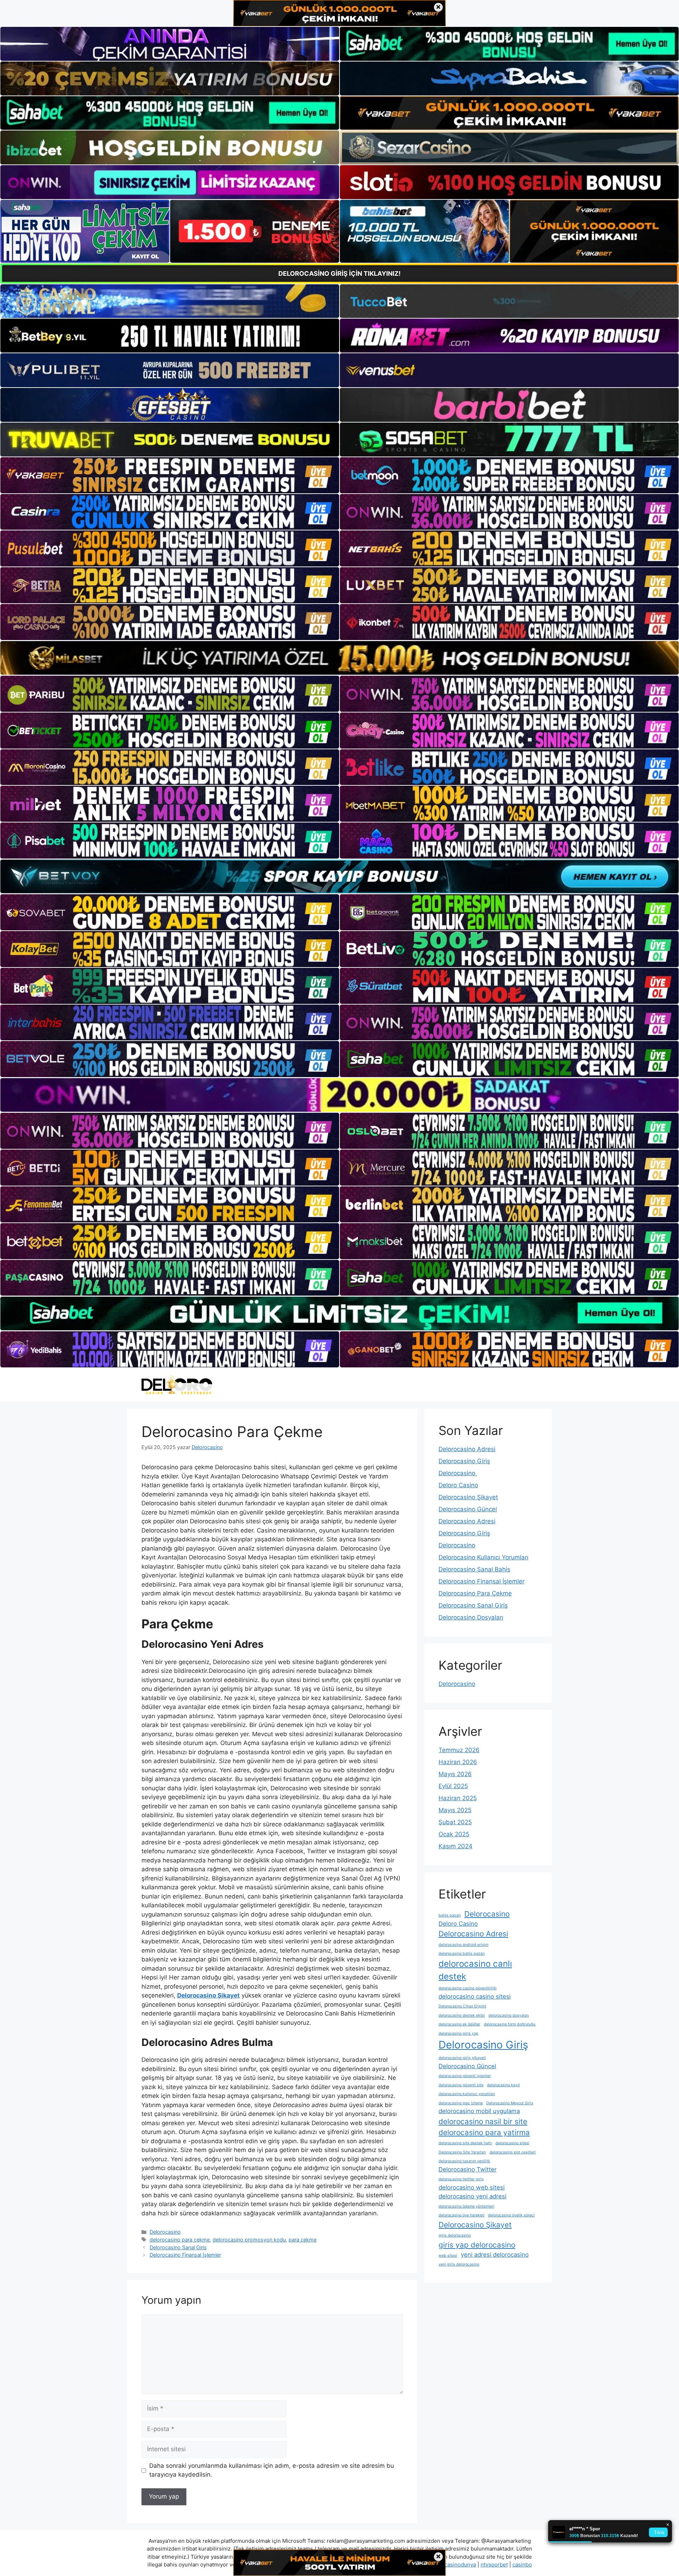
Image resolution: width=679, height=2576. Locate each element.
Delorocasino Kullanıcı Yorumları (483, 1557)
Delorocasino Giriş (464, 1461)
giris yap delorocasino (477, 2245)
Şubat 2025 (455, 1822)
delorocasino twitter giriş (461, 2179)
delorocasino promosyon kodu (249, 2240)
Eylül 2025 (453, 1786)
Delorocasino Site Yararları (462, 2152)
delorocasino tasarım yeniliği (464, 2161)
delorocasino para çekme (180, 2240)
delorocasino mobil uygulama (479, 2111)
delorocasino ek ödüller (459, 2024)
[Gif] (339, 658)
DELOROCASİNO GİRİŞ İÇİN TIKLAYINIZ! (339, 274)
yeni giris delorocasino (459, 2264)
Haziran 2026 (458, 1762)
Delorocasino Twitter (468, 2169)
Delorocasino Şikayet (468, 1497)
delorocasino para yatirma (484, 2132)
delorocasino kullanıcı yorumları (467, 2094)
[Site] (170, 475)
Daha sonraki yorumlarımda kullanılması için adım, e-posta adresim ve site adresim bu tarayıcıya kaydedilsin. (272, 2470)
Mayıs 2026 (455, 1774)
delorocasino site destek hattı (465, 2143)
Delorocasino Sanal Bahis (474, 1569)
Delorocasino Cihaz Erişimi (462, 2006)
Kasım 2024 (455, 1846)
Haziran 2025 (458, 1798)
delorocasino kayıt (503, 2085)
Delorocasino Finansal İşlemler (185, 2255)
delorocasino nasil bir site (483, 2121)
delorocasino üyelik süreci (511, 2215)
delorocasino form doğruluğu (510, 2024)
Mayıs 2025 (455, 1810)
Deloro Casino (458, 1485)
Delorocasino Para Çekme (475, 1593)
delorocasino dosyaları (509, 2015)
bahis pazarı (450, 1915)
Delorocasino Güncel (468, 1509)
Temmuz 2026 (459, 1750)
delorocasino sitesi (512, 2143)
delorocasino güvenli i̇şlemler (465, 2076)
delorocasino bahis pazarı (462, 1953)
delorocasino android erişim (463, 1945)
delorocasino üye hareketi (462, 2215)
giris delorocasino (455, 2235)
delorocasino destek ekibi (462, 2015)
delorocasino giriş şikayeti (462, 2058)
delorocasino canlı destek (475, 1970)
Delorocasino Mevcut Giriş (510, 2103)
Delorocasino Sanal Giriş (178, 2247)
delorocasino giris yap (459, 2033)
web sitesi (448, 2255)
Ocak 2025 (454, 1834)
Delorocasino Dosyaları (471, 1617)
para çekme (303, 2240)
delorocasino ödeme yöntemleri (466, 2206)
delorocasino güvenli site (461, 2085)
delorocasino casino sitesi (475, 1996)
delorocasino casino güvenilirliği (468, 1988)
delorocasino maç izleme (461, 2103)
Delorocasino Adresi (467, 1449)
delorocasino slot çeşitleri (513, 2152)
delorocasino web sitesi (472, 2187)
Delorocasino (165, 2232)
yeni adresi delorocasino (495, 2255)
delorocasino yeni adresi (472, 2196)
